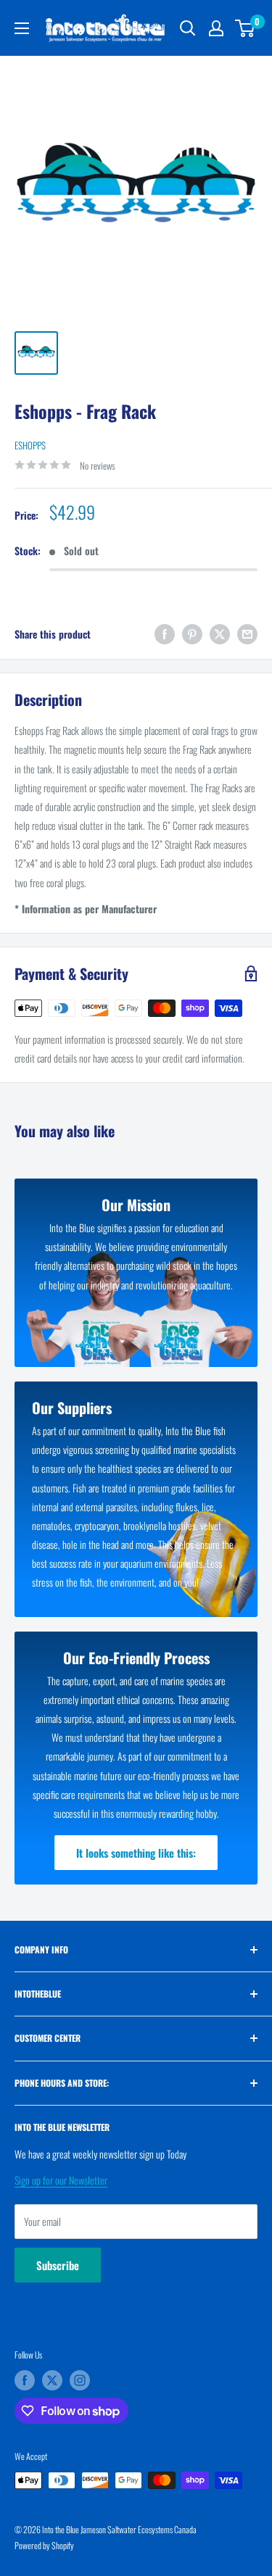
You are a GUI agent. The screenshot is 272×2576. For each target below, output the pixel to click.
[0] (246, 28)
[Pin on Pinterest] (192, 634)
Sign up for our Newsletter (61, 2180)
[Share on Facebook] (165, 634)
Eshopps (30, 445)
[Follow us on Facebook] (25, 2380)
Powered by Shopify (44, 2545)
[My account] (216, 28)
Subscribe (58, 2265)
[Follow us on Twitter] (52, 2380)
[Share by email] (247, 634)
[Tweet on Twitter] (220, 634)
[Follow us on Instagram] (80, 2380)
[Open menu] (22, 28)
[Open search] (188, 28)
